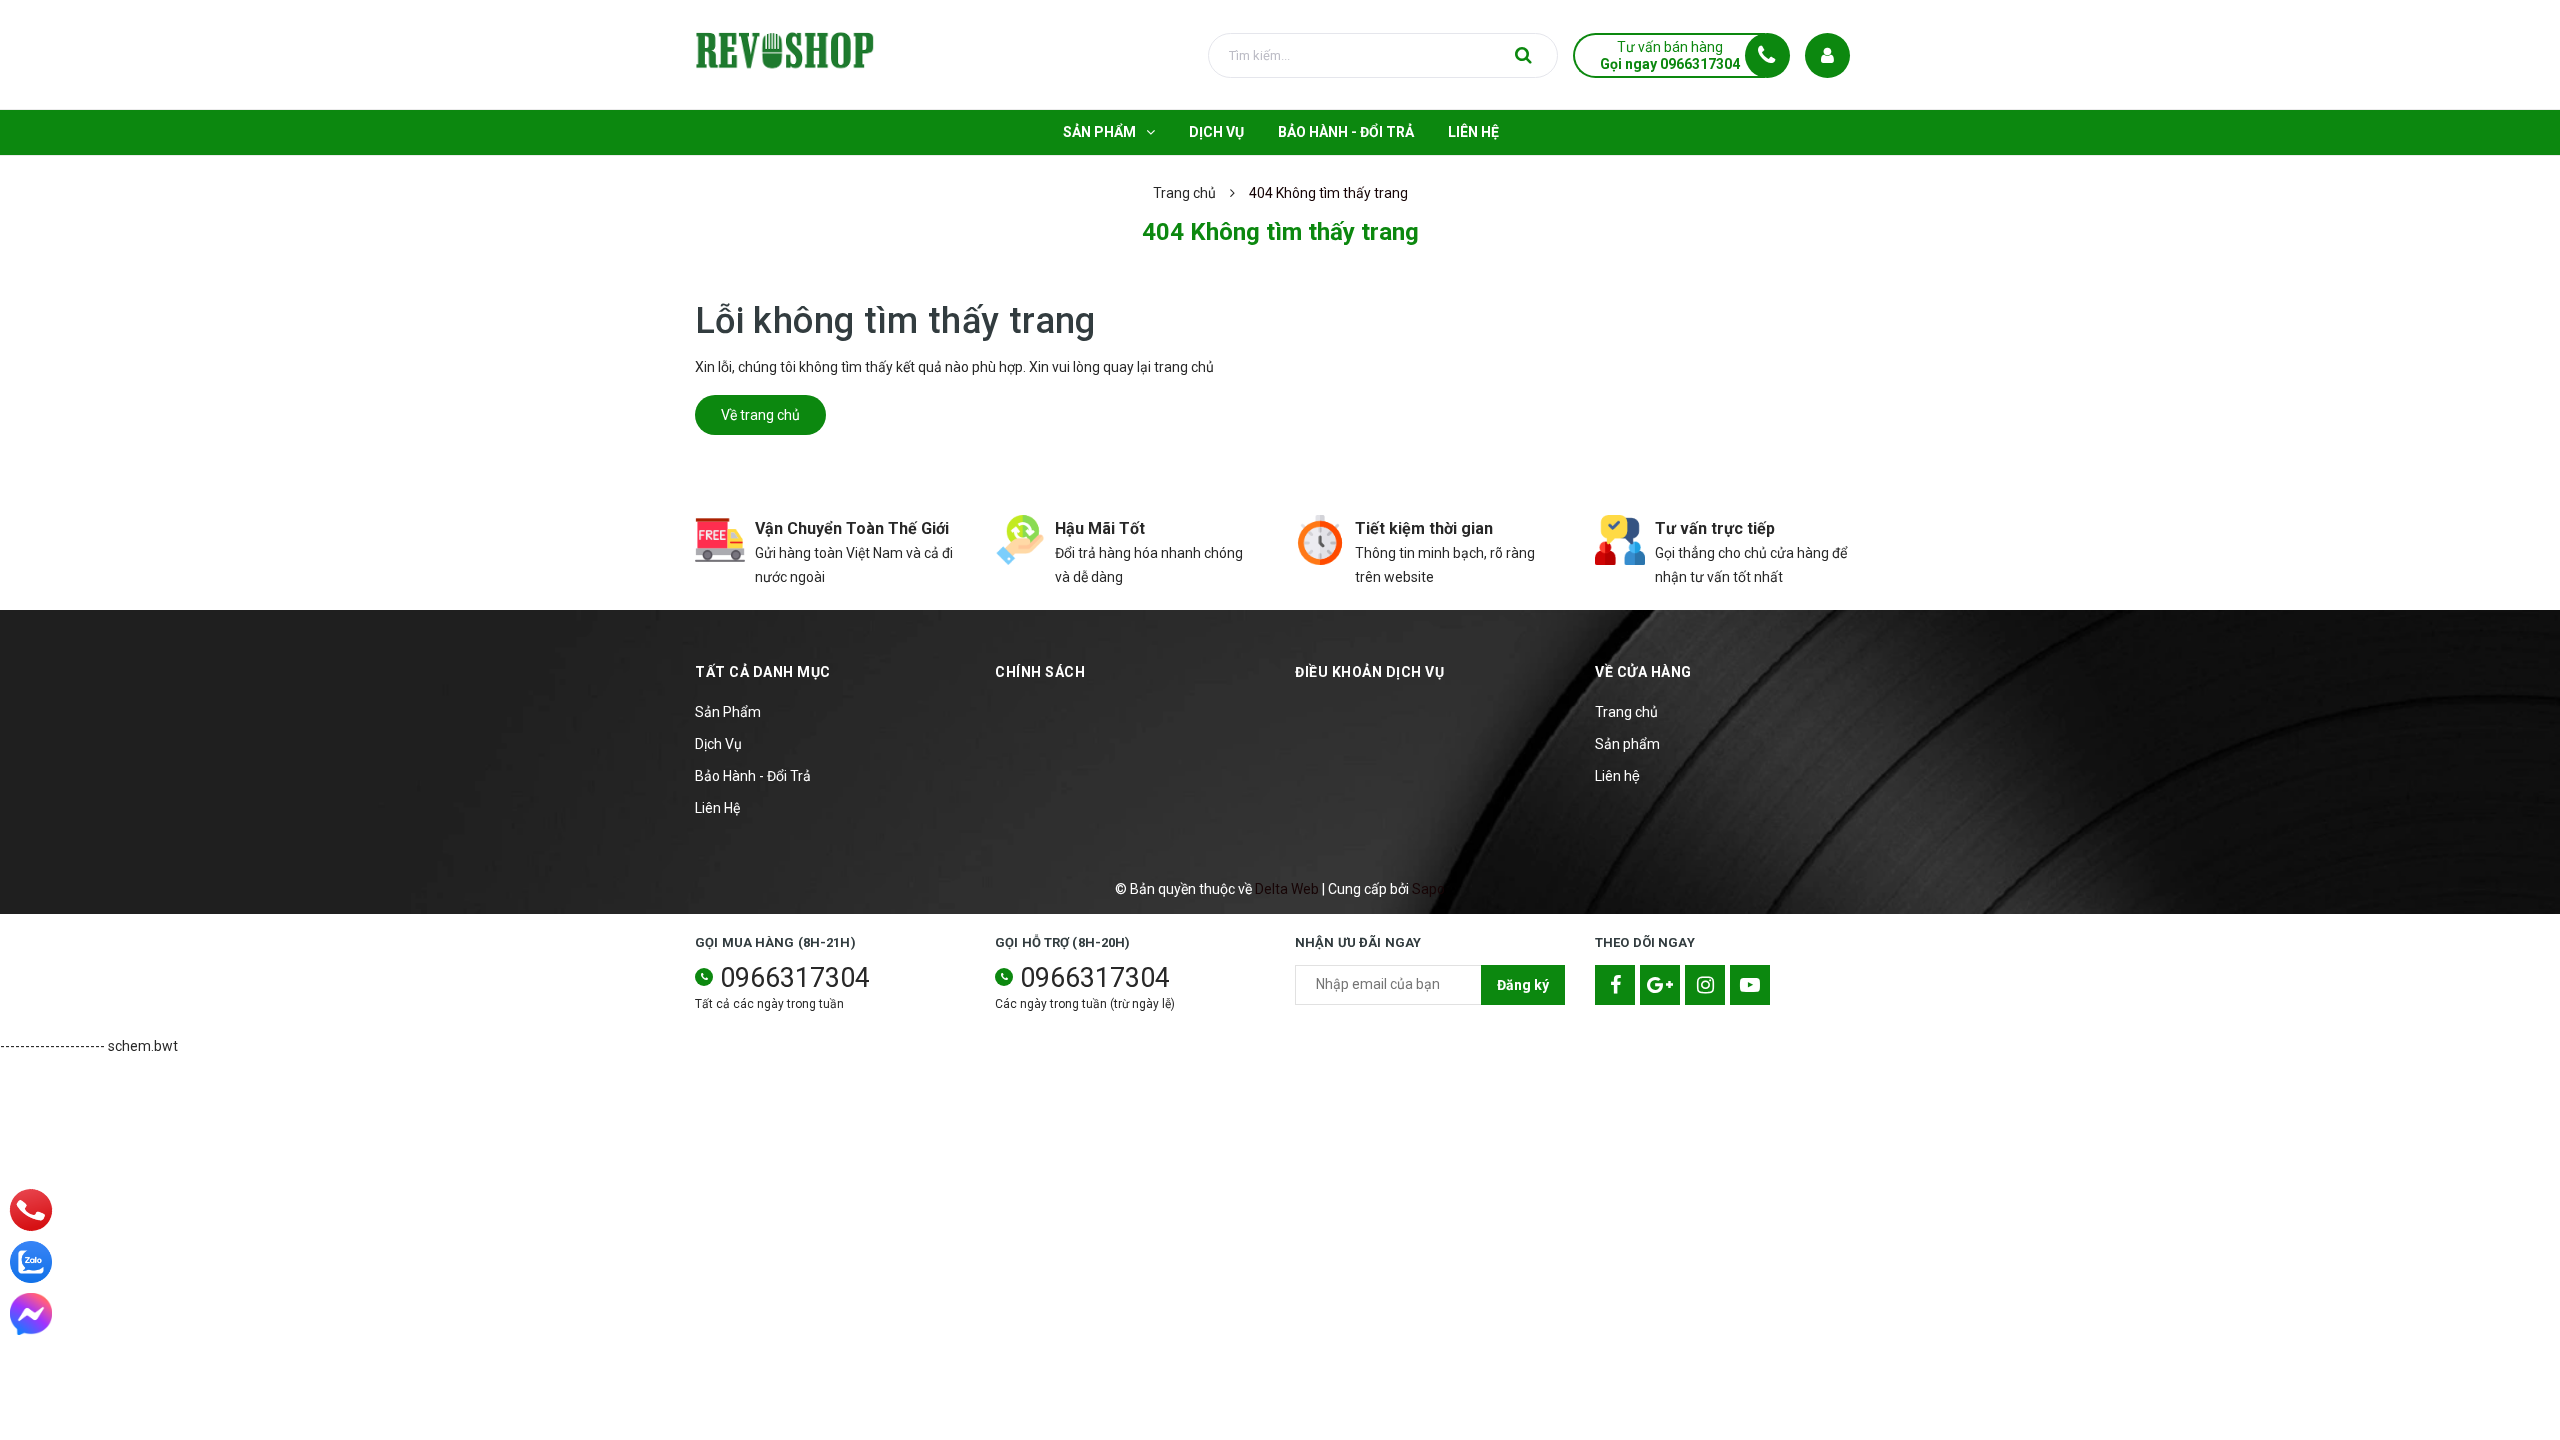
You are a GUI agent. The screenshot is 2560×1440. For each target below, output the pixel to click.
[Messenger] (31, 1314)
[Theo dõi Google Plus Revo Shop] (1660, 985)
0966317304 (795, 978)
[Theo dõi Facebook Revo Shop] (1615, 985)
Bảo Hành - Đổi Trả (753, 776)
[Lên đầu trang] (2520, 1335)
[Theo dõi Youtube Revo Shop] (1750, 985)
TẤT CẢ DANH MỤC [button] (763, 672)
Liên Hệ (717, 808)
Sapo (1428, 889)
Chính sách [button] (1040, 672)
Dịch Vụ (718, 744)
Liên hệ (1617, 776)
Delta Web (1287, 889)
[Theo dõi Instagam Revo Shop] (1705, 985)
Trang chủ (1626, 712)
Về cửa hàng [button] (1643, 672)
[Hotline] (31, 1210)
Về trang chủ (760, 415)
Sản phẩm (1627, 744)
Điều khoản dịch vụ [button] (1369, 672)
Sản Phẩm (728, 712)
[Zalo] (31, 1262)
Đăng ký (1523, 985)
